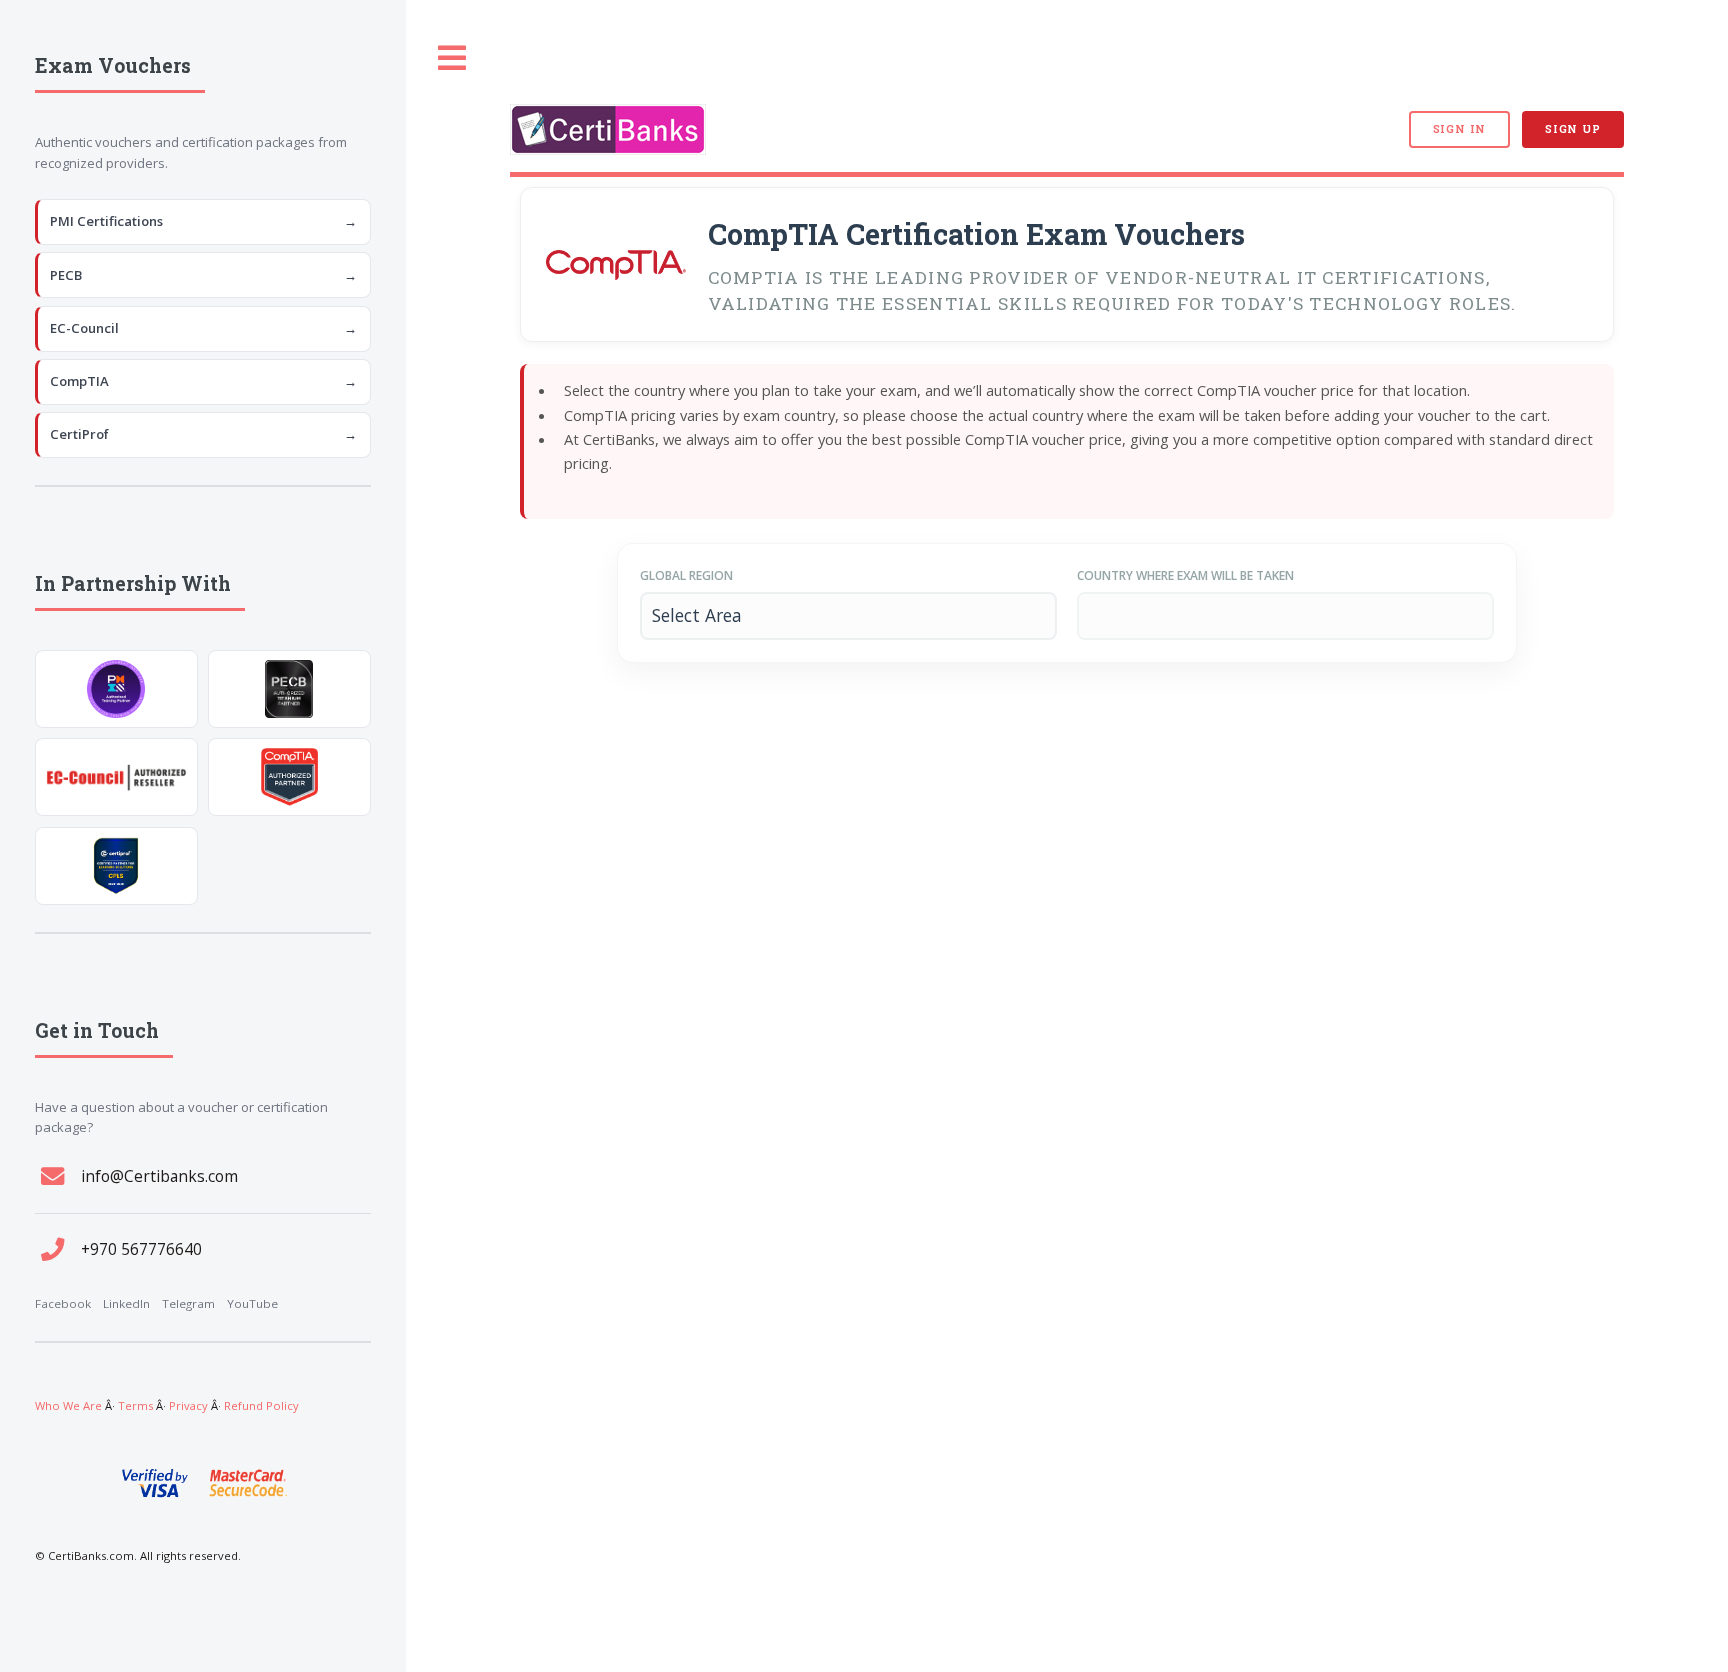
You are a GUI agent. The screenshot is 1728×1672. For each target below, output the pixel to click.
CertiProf (203, 434)
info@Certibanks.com (159, 1176)
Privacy (188, 1405)
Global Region (686, 575)
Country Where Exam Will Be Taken (1185, 575)
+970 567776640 (141, 1249)
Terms (135, 1405)
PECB (203, 275)
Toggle (453, 58)
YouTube (252, 1303)
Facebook (63, 1303)
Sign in (1459, 129)
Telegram (188, 1303)
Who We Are (68, 1405)
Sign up (1572, 129)
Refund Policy (261, 1405)
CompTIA (203, 381)
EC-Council (203, 328)
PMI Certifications (203, 221)
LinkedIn (126, 1303)
